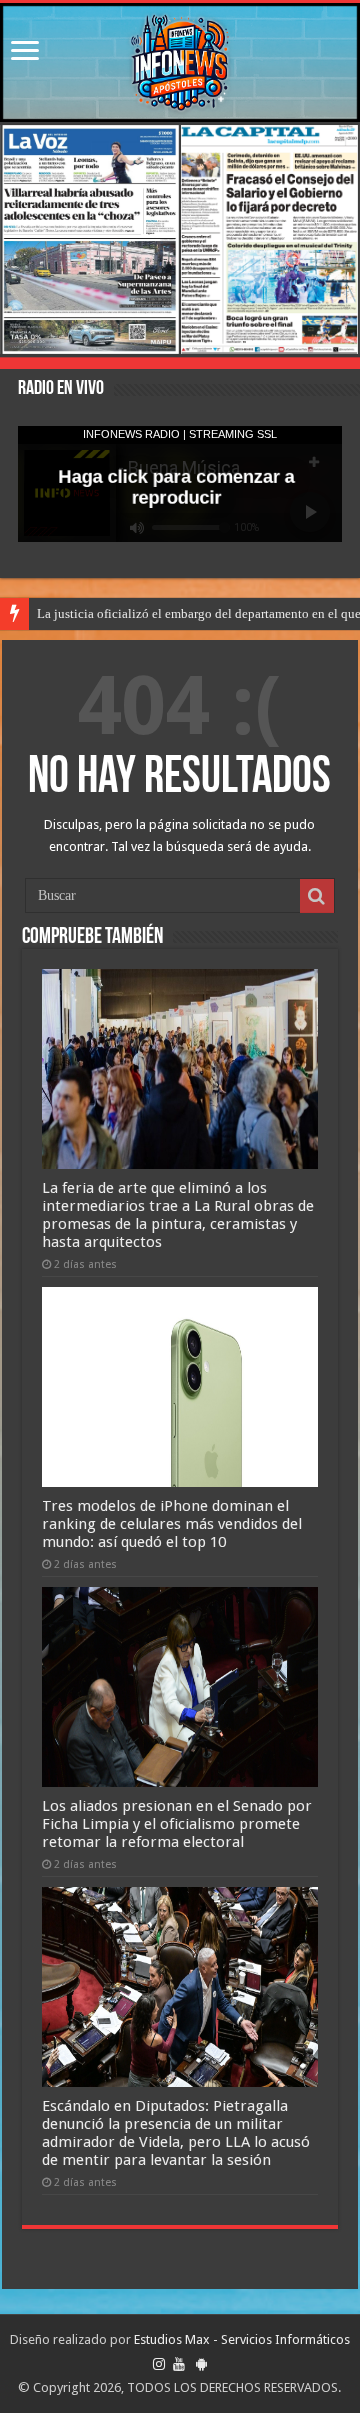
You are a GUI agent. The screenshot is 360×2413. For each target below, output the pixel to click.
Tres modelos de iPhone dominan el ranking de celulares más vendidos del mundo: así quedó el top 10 (172, 1524)
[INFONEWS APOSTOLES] (180, 62)
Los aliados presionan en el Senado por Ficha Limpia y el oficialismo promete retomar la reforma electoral (177, 1824)
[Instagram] (159, 2364)
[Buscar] (317, 896)
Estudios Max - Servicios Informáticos (242, 2339)
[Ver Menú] (25, 52)
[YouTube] (179, 2364)
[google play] (201, 2364)
